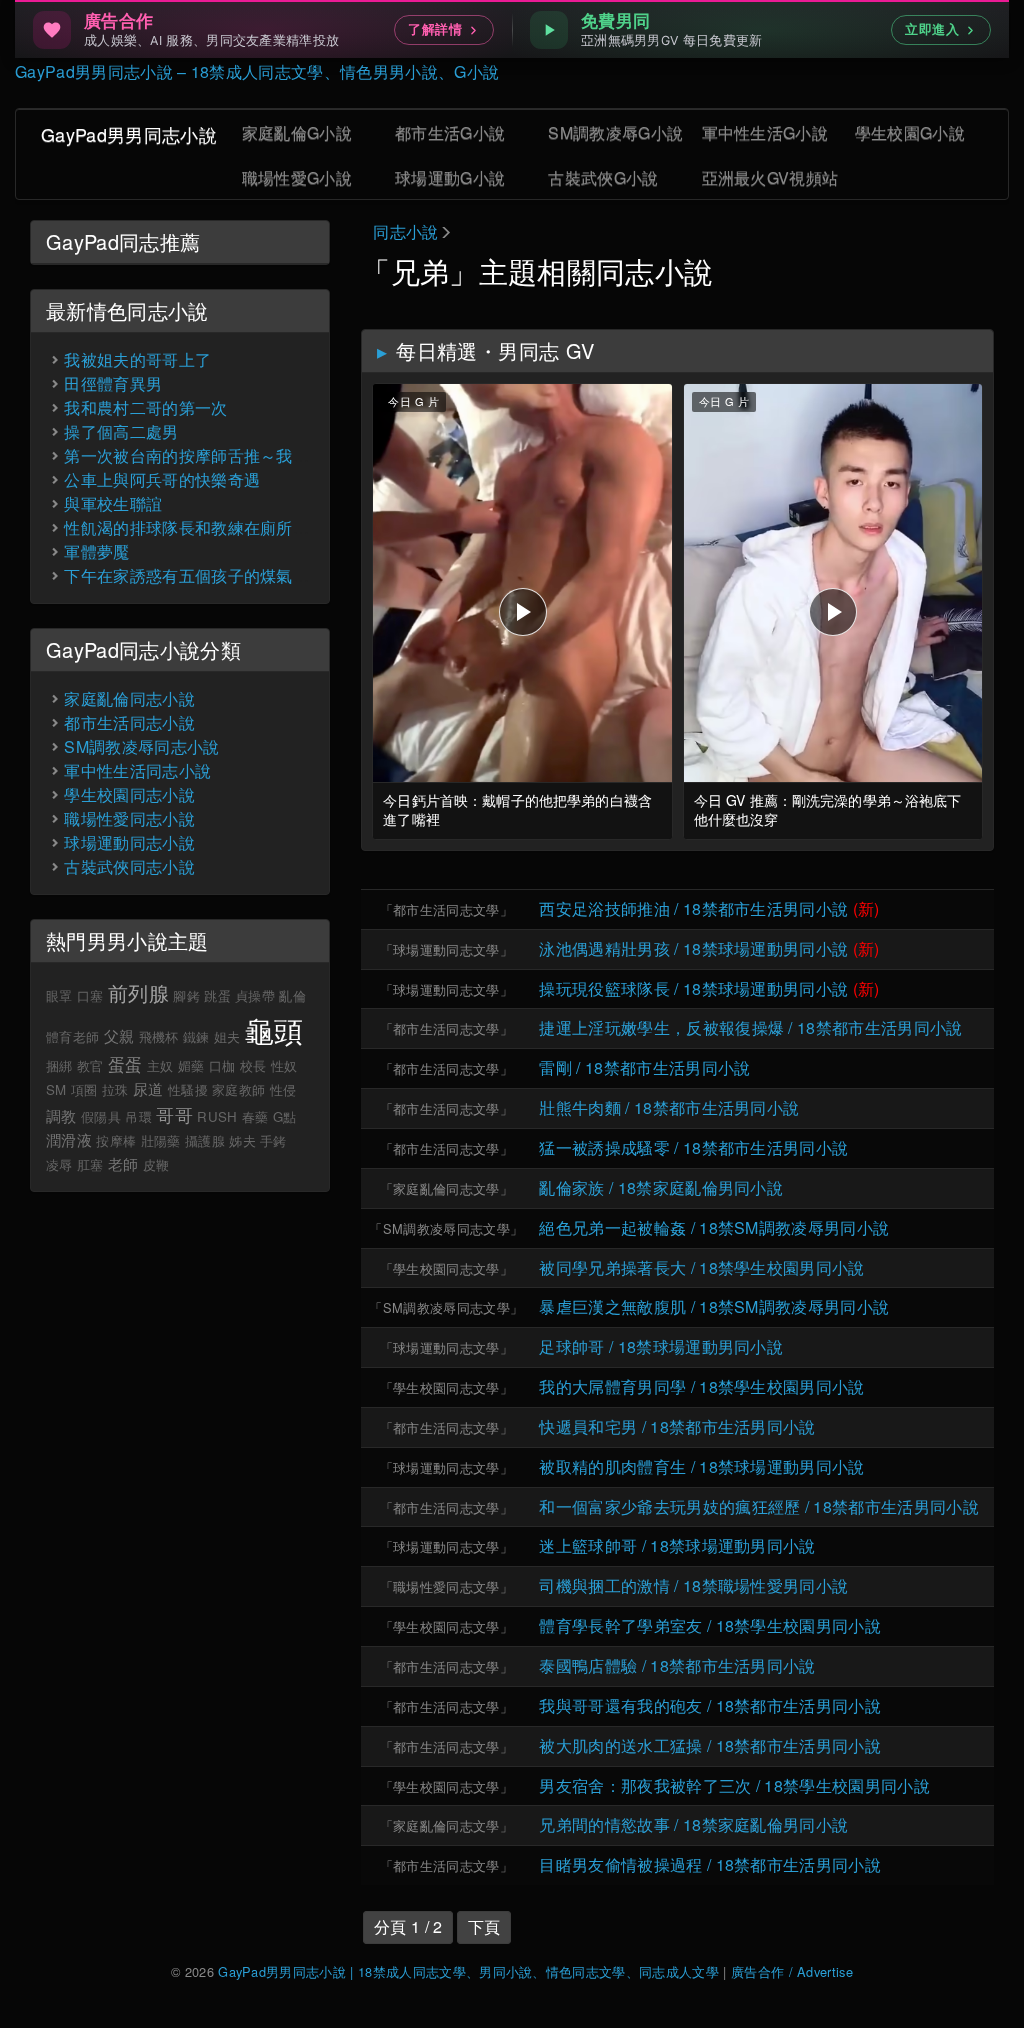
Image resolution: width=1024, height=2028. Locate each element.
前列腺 (138, 992)
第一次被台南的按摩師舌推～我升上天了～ (219, 455)
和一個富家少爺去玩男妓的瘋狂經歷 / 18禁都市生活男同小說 (759, 1506)
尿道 (148, 1088)
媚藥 (191, 1065)
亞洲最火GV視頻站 (770, 177)
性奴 (284, 1065)
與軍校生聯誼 (113, 503)
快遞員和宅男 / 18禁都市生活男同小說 (677, 1426)
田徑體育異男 (113, 383)
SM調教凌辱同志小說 (141, 746)
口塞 (90, 995)
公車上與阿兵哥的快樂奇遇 (162, 479)
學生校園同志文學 (446, 1268)
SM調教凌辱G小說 (615, 132)
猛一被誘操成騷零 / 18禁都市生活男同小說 (693, 1147)
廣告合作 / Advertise (792, 1971)
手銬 (273, 1140)
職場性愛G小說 (297, 177)
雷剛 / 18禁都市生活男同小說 (644, 1067)
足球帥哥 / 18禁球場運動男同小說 (661, 1346)
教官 (90, 1065)
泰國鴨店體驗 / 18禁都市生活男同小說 (677, 1665)
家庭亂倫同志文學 (446, 1188)
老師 (123, 1163)
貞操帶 (255, 995)
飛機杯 (159, 1036)
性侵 (283, 1089)
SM (56, 1089)
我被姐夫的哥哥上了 (137, 359)
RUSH (217, 1116)
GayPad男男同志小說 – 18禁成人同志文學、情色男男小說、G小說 (257, 71)
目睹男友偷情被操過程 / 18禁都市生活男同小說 (710, 1864)
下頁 (484, 1926)
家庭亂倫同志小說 (129, 698)
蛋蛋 (125, 1064)
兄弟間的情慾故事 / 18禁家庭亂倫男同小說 (693, 1824)
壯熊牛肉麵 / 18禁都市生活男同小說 (669, 1107)
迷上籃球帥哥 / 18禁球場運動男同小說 (677, 1545)
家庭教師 (238, 1089)
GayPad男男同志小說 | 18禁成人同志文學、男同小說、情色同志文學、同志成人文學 (468, 1971)
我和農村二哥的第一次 (145, 407)
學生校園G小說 (910, 132)
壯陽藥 (161, 1140)
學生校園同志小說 (129, 794)
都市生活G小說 (450, 132)
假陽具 (101, 1116)
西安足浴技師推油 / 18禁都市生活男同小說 (693, 908)
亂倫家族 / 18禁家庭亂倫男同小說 (661, 1187)
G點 (285, 1116)
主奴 (160, 1065)
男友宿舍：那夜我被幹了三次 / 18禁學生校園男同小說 (734, 1785)
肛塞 (90, 1164)
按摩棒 (116, 1140)
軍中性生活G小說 (765, 132)
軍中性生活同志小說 (137, 770)
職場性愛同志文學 (446, 1586)
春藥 (255, 1116)
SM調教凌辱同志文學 (446, 1228)
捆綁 (59, 1065)
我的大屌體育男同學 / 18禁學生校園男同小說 (701, 1386)
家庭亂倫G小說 (297, 132)
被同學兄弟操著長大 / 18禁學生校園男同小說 (701, 1267)
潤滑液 (69, 1139)
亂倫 (292, 995)
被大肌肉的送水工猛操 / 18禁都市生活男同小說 (710, 1745)
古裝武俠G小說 (603, 177)
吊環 (138, 1116)
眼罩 (59, 995)
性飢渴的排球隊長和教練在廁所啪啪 (194, 527)
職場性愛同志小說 (129, 818)
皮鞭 (156, 1164)
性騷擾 (188, 1089)
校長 (253, 1065)
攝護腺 (205, 1140)
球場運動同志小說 (129, 842)
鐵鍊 (196, 1036)
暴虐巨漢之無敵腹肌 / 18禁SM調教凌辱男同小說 (714, 1306)
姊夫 (242, 1140)
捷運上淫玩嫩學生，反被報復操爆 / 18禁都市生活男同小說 (750, 1027)
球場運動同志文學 (446, 949)
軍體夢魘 (96, 551)
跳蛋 (217, 995)
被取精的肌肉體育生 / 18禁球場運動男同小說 (701, 1466)
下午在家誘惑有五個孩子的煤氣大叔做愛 (211, 575)
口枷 (222, 1065)
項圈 (84, 1089)
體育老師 (72, 1036)
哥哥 (174, 1114)
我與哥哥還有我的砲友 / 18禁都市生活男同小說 (710, 1705)
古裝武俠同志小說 (129, 866)
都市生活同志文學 (446, 909)
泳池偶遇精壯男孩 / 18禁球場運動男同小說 (693, 948)
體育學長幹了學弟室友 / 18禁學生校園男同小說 (710, 1625)
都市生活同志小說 (129, 722)
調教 (61, 1115)
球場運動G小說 (450, 177)
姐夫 (227, 1036)
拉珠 (115, 1089)
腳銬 (186, 995)
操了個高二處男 (121, 431)
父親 (119, 1035)
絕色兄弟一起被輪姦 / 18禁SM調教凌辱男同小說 (714, 1227)
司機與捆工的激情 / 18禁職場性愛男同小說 (693, 1585)
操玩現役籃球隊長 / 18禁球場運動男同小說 (693, 988)
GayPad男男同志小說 (129, 134)
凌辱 (59, 1164)
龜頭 (274, 1029)
